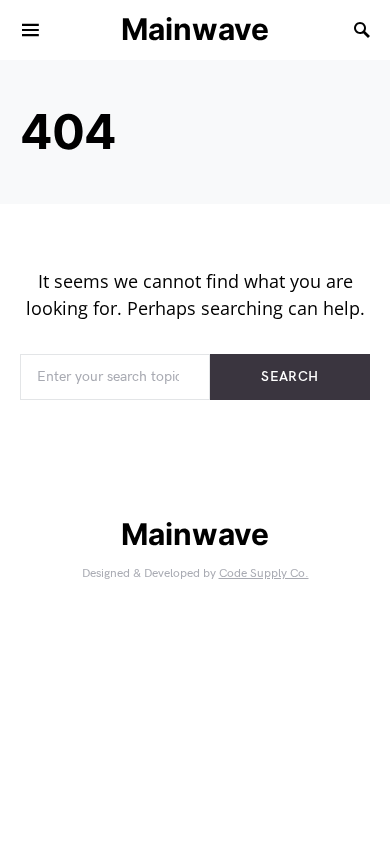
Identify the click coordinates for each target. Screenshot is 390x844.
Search (289, 376)
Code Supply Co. (264, 573)
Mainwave (195, 29)
